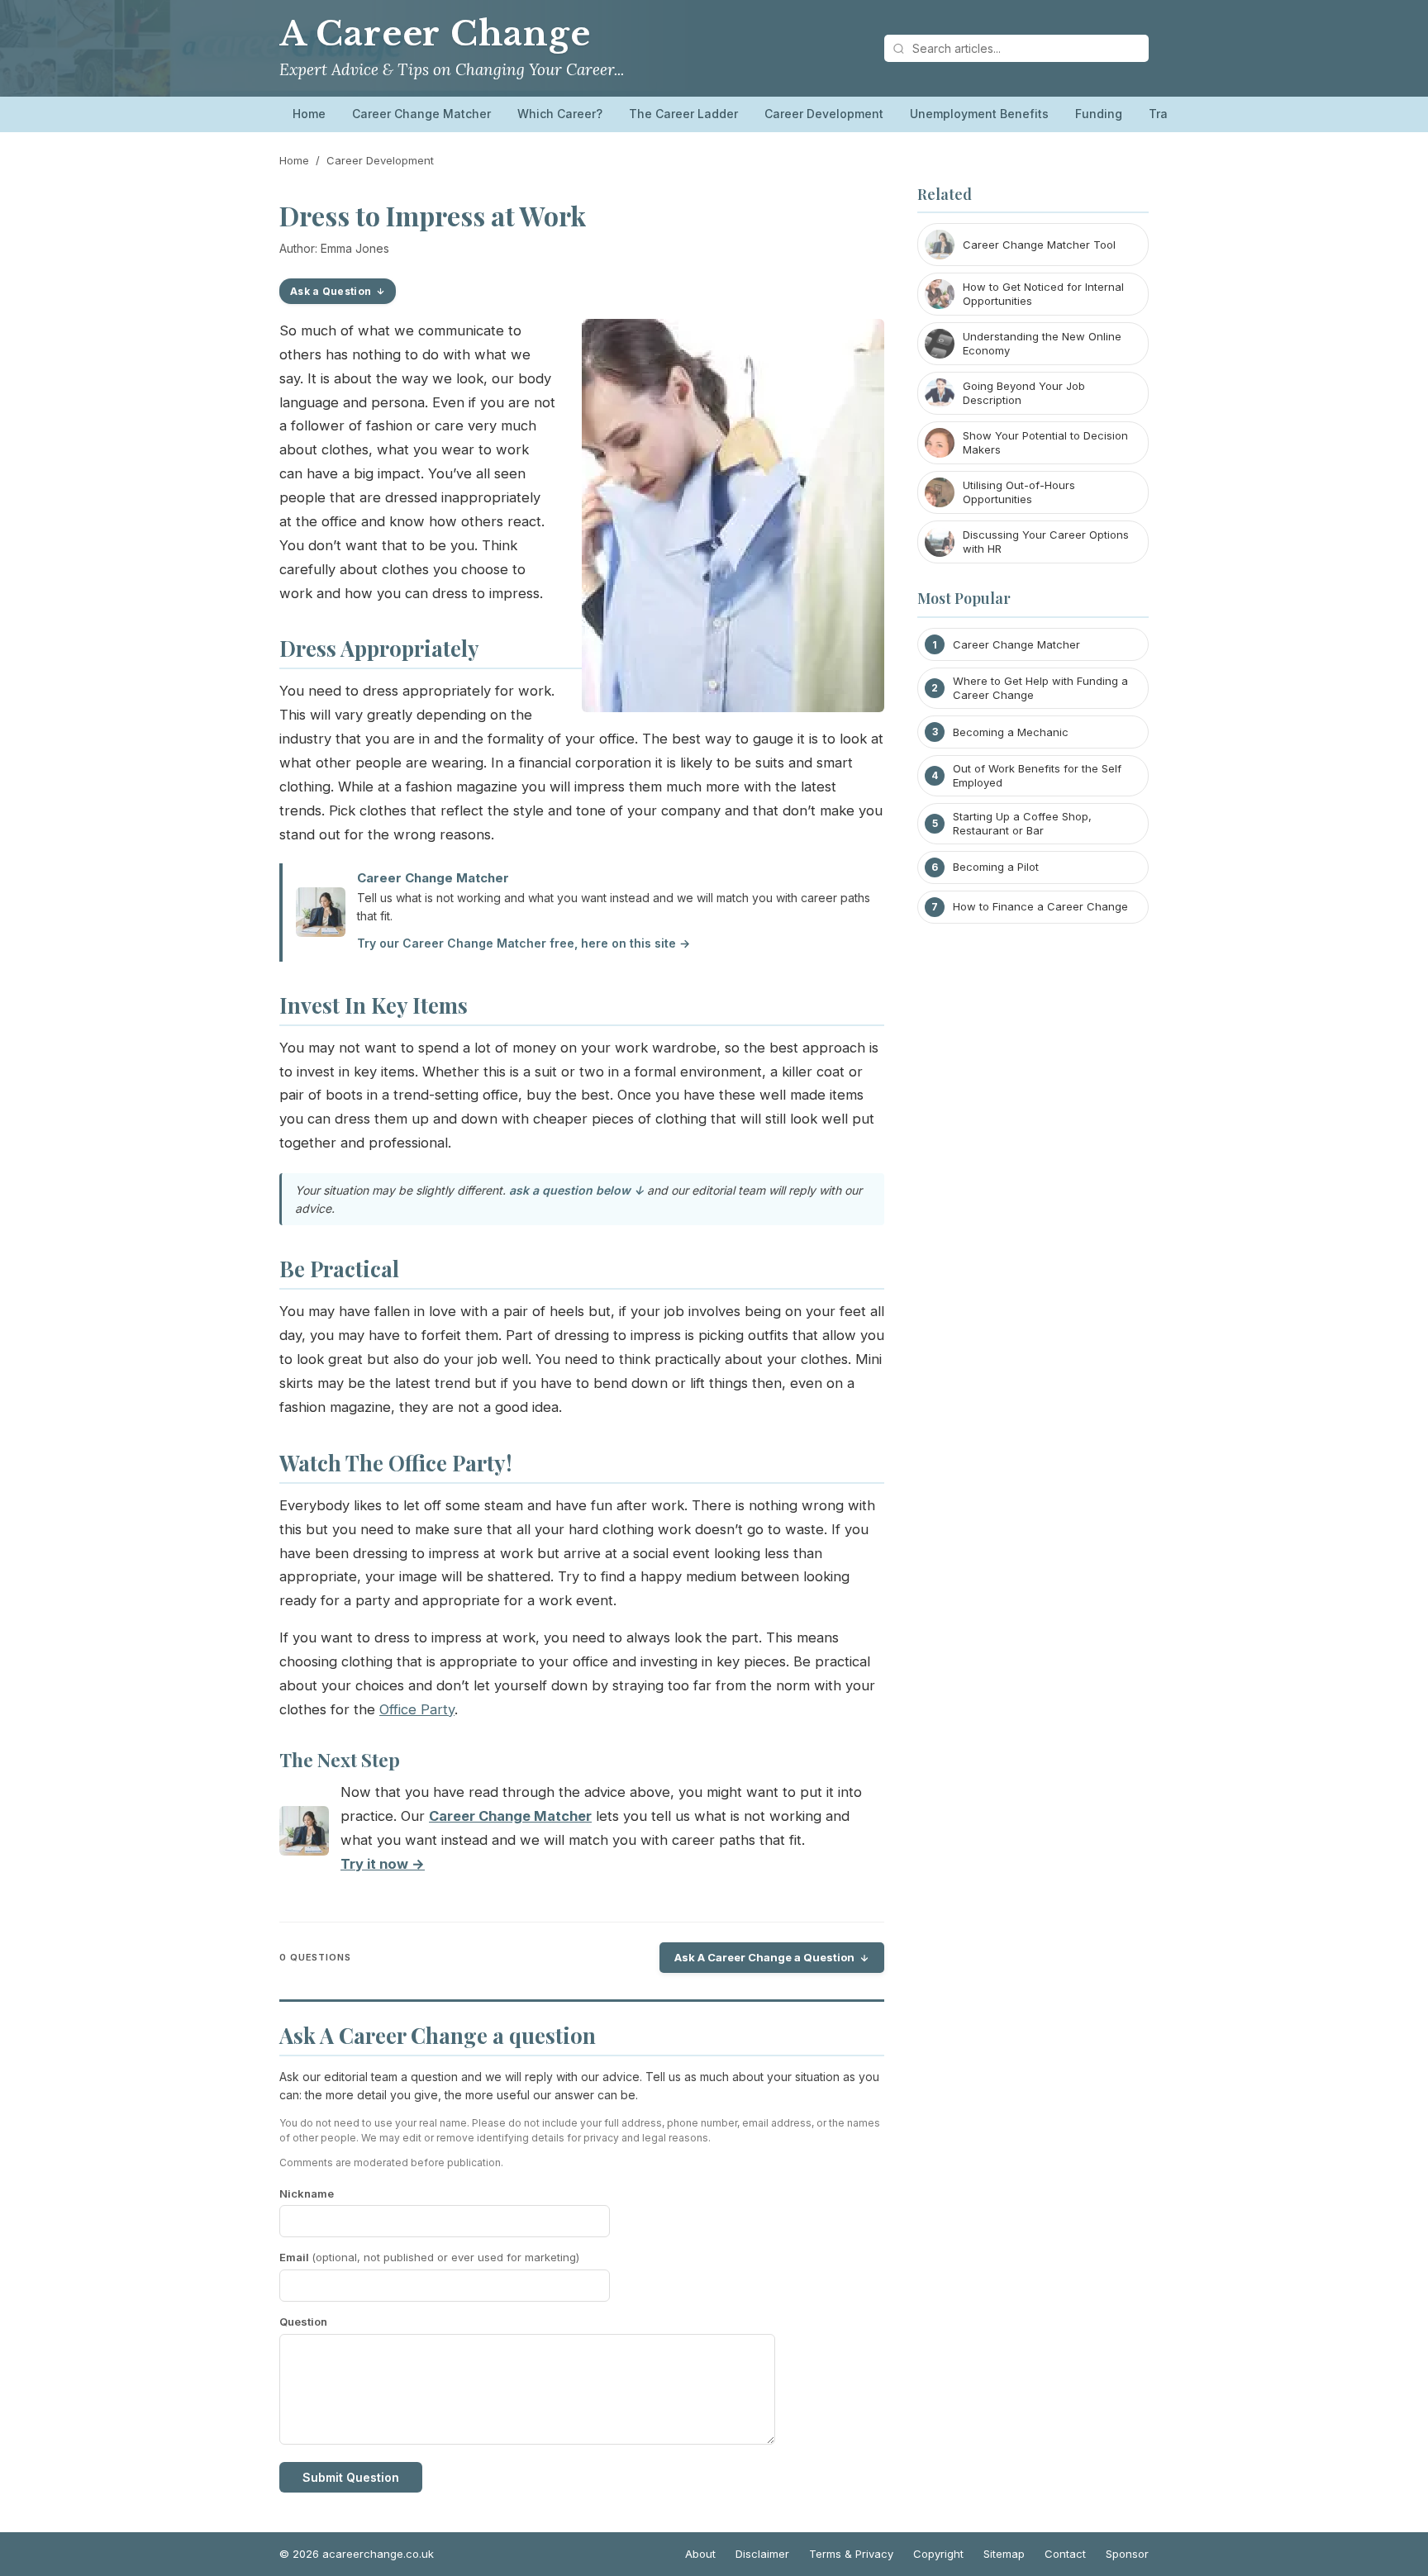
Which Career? (560, 114)
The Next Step (340, 1760)
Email (429, 2257)
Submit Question (351, 2477)
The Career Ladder (683, 114)
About (700, 2554)
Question (303, 2322)
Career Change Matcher (421, 114)
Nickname (307, 2193)
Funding (1099, 114)
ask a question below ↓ (576, 1190)
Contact (1065, 2554)
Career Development (824, 114)
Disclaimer (762, 2554)
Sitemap (1004, 2554)
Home (309, 114)
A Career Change (435, 34)
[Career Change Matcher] (304, 1835)
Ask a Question (331, 291)
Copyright (938, 2554)
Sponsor (1127, 2554)
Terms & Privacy (851, 2554)
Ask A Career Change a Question (764, 1957)
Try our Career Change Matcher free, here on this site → (524, 943)
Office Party (417, 1709)
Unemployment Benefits (979, 114)
